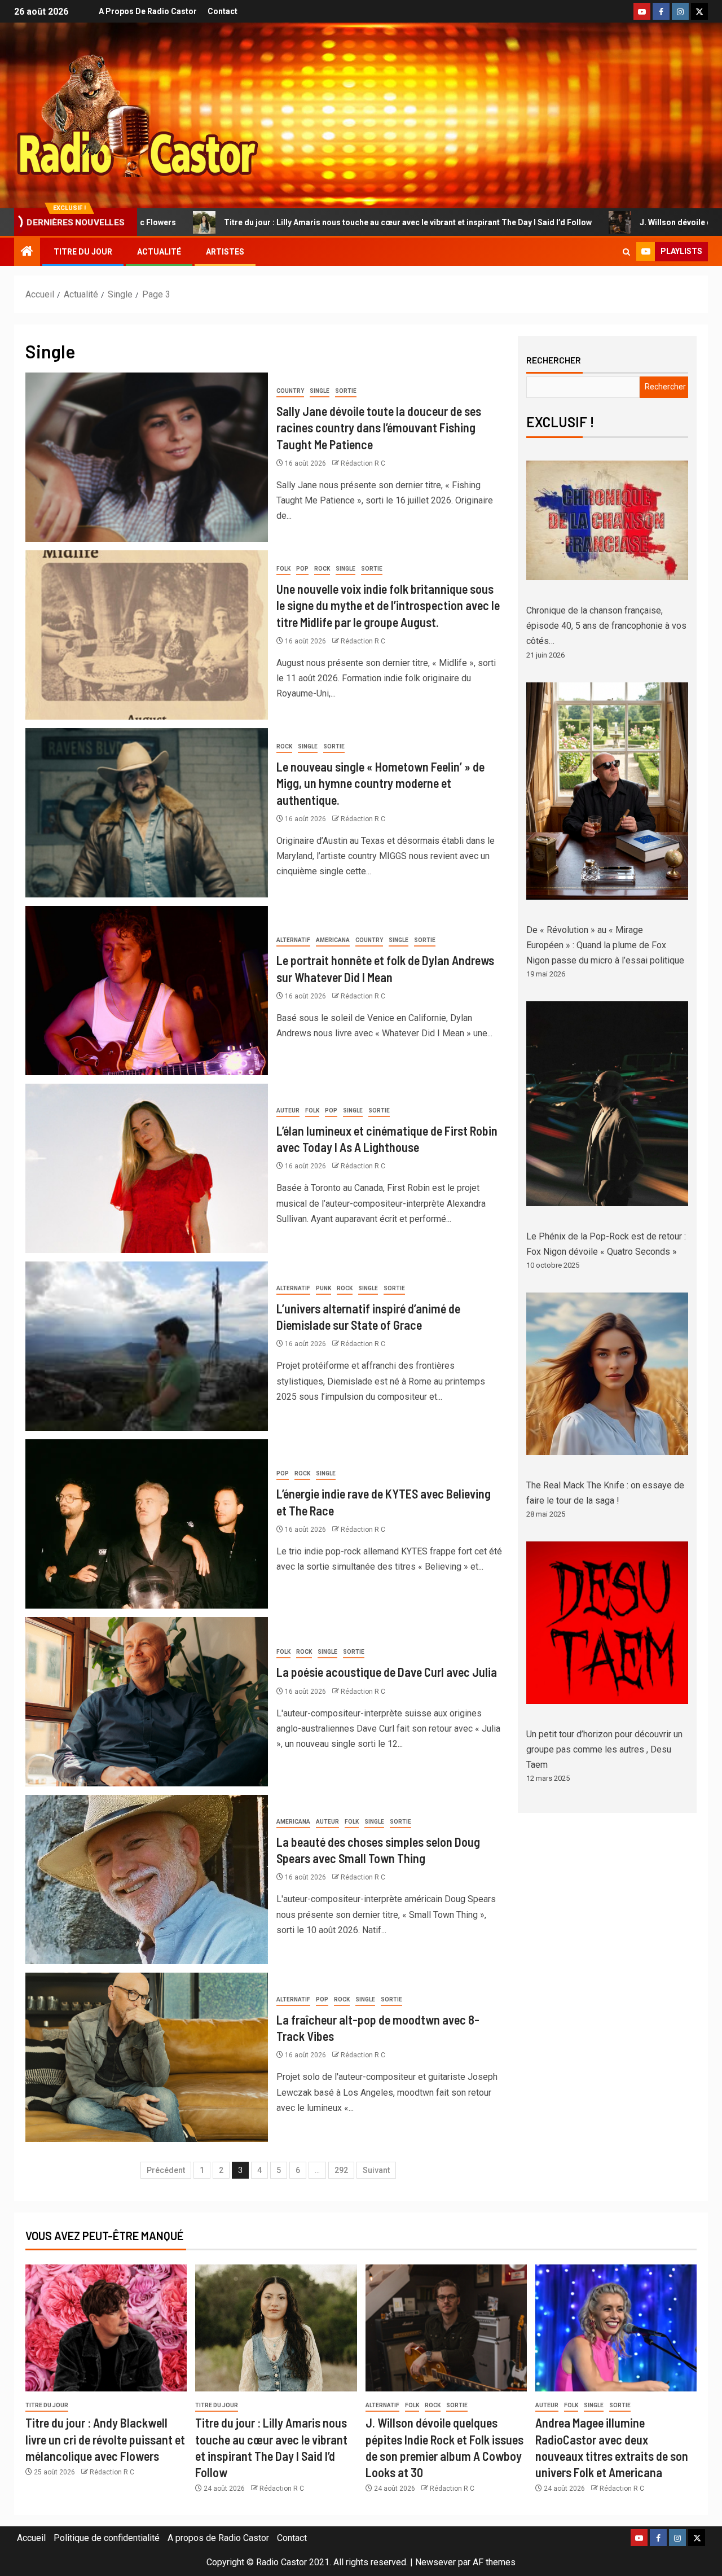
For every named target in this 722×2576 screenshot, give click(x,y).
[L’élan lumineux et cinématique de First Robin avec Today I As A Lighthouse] (147, 1168)
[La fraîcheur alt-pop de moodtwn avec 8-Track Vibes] (147, 2057)
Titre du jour (83, 252)
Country (290, 391)
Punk (323, 1288)
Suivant (376, 2170)
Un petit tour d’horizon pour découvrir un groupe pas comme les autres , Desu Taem (604, 1749)
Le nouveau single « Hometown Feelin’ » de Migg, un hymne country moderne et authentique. (380, 783)
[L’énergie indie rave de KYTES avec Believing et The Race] (147, 1524)
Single (320, 391)
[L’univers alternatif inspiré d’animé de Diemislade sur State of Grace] (147, 1346)
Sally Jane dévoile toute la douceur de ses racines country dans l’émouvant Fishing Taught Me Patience (379, 428)
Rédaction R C (363, 463)
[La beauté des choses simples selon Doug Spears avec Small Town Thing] (147, 1880)
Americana (333, 940)
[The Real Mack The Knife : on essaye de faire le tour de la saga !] (607, 1374)
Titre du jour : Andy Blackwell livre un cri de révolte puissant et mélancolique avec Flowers (105, 2439)
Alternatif (293, 940)
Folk (283, 569)
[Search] (626, 252)
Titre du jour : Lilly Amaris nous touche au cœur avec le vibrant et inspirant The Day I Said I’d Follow (244, 222)
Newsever (435, 2562)
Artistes (225, 252)
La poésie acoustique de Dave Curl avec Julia (387, 1672)
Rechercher (554, 360)
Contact (223, 11)
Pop (302, 569)
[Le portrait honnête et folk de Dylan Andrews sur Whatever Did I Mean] (147, 991)
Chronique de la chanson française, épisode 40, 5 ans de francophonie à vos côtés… (606, 626)
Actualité (159, 252)
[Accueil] (27, 252)
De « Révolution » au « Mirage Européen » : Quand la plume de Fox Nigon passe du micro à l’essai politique (605, 945)
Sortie (346, 391)
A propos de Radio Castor (148, 11)
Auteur (288, 1110)
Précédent (166, 2170)
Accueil (31, 2538)
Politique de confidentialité (107, 2538)
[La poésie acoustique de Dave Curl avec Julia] (147, 1702)
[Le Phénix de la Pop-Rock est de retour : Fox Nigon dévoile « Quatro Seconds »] (607, 1103)
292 (341, 2170)
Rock (322, 569)
